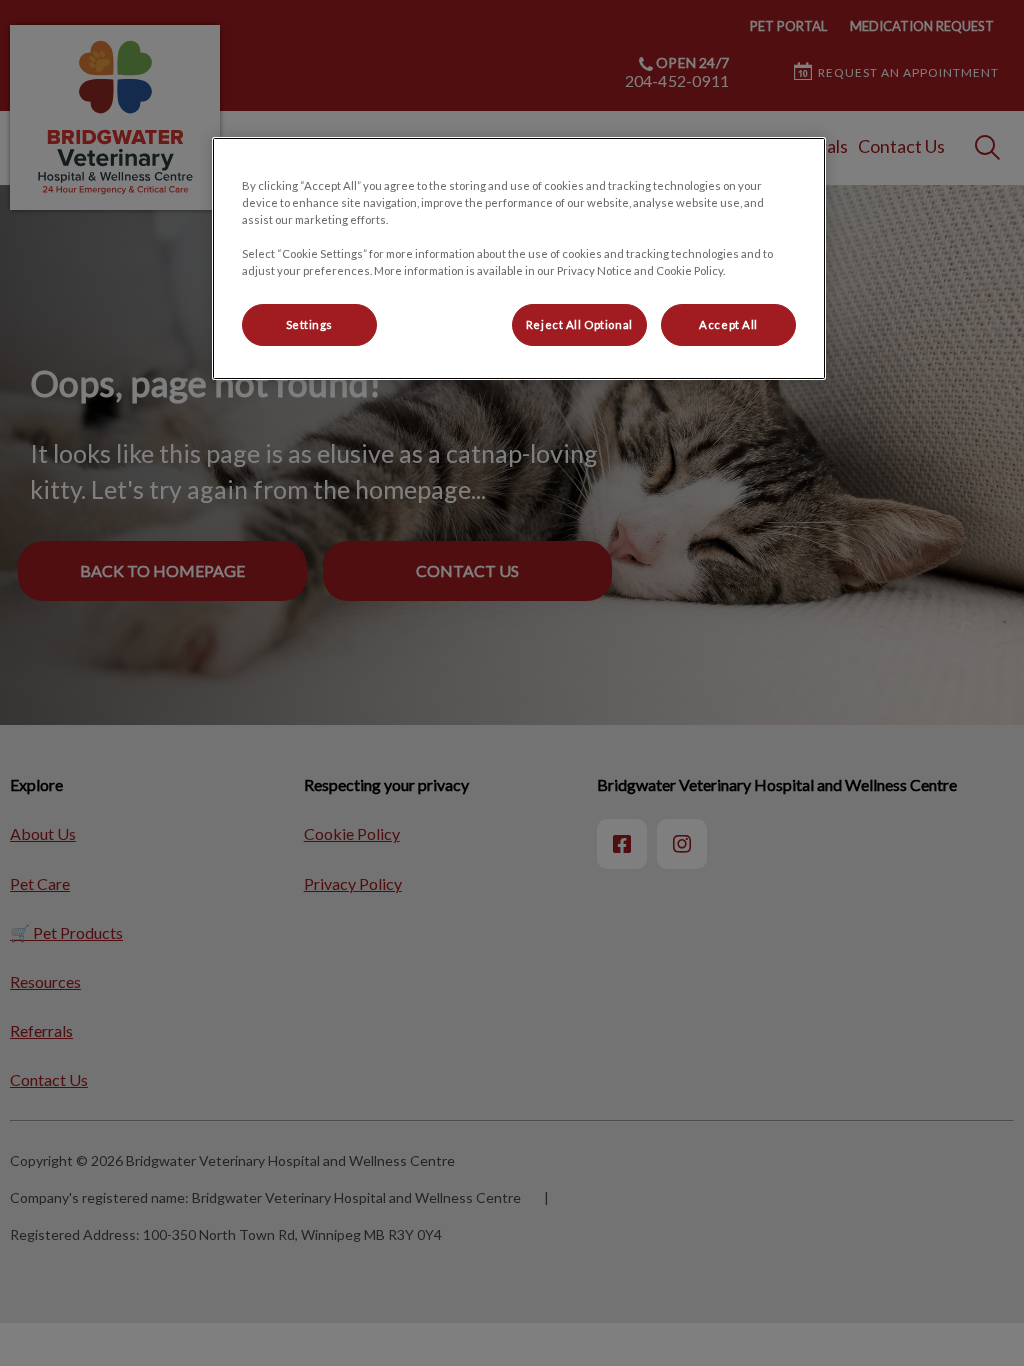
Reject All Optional (579, 324)
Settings (310, 324)
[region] (519, 258)
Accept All (728, 324)
